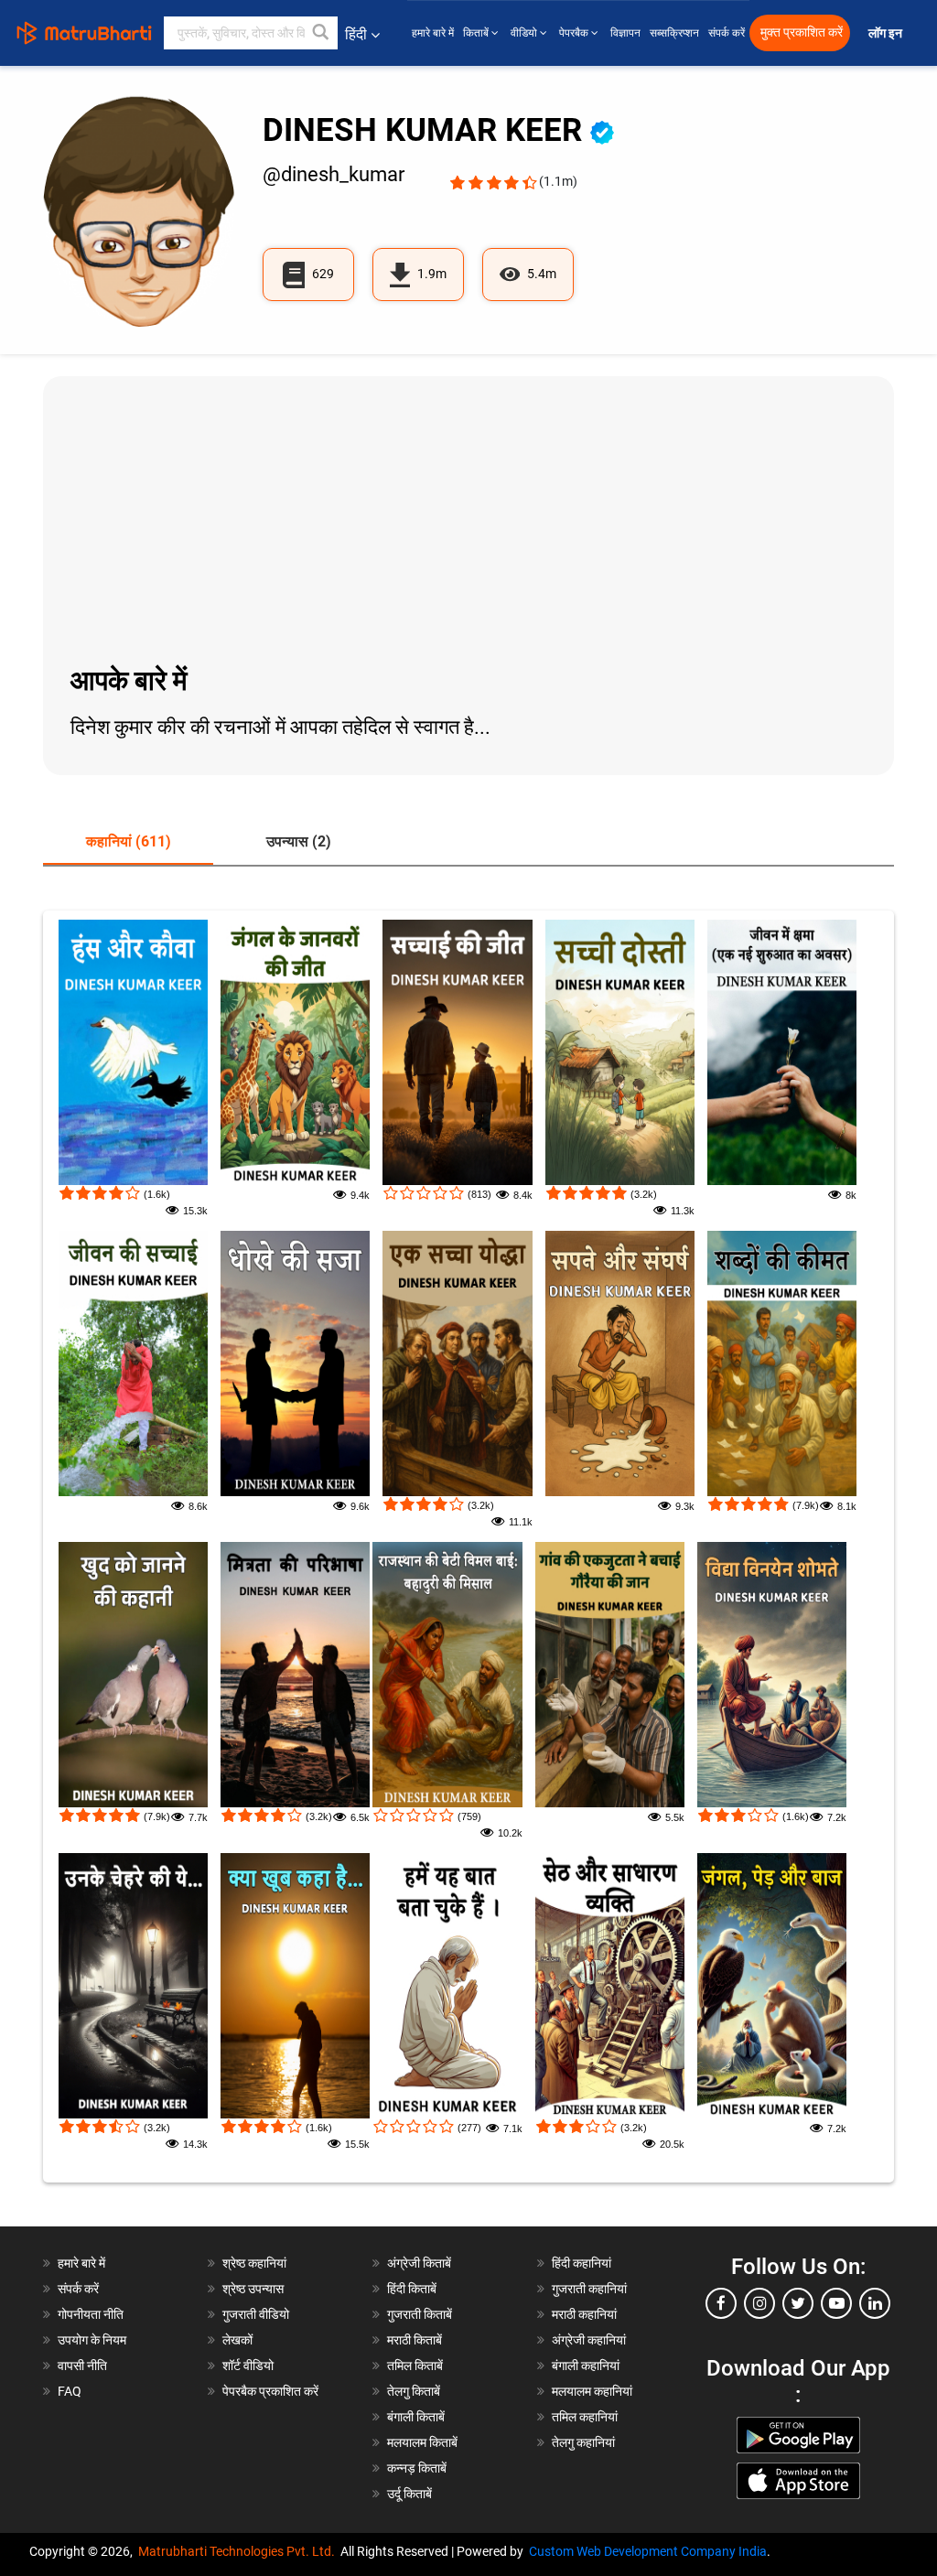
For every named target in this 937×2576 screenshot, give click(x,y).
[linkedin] (875, 2303)
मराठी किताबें (415, 2340)
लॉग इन (887, 33)
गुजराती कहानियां (589, 2289)
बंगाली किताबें (416, 2417)
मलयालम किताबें (422, 2442)
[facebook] (721, 2303)
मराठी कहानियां (584, 2314)
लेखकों (237, 2340)
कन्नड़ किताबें (417, 2468)
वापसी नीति (82, 2366)
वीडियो (525, 33)
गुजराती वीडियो (256, 2314)
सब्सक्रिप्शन (674, 33)
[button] (321, 33)
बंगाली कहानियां (586, 2366)
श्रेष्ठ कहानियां (254, 2263)
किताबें (477, 33)
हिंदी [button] (356, 34)
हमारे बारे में (433, 33)
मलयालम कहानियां (592, 2391)
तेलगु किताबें (414, 2391)
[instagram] (759, 2303)
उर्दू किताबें (409, 2494)
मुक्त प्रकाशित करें (802, 32)
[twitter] (798, 2303)
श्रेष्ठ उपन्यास (253, 2289)
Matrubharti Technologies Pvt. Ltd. (239, 2551)
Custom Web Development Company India (648, 2551)
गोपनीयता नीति (91, 2314)
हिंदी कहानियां (582, 2263)
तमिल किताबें (415, 2366)
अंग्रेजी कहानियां (589, 2340)
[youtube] (836, 2303)
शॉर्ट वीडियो (248, 2366)
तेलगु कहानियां (583, 2442)
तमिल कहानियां (585, 2417)
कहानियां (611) (129, 841)
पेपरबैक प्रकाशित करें (270, 2391)
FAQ (70, 2391)
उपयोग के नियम (92, 2340)
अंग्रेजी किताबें (419, 2263)
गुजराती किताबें (420, 2314)
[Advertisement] (468, 518)
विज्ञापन (625, 33)
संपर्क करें (727, 33)
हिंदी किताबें (412, 2289)
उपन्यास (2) (299, 841)
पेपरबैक (575, 33)
